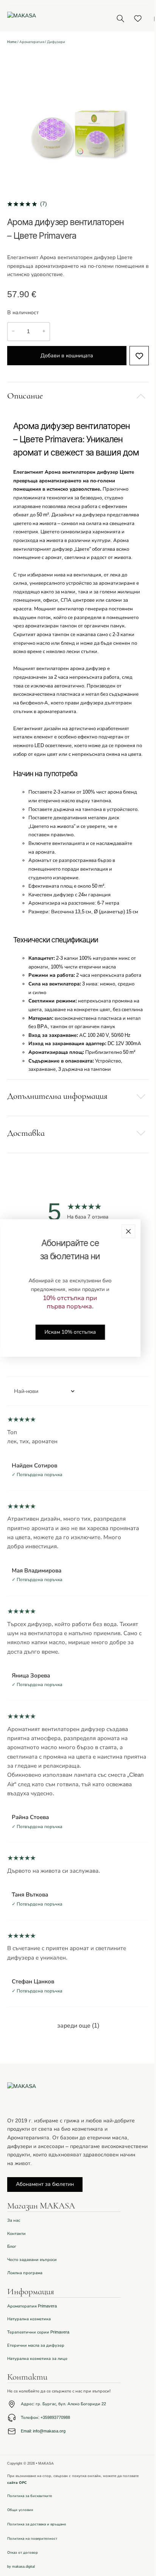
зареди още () (78, 2026)
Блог (12, 2246)
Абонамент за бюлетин (45, 2184)
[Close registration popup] (128, 1231)
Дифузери (56, 42)
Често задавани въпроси (32, 2260)
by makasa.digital (21, 2567)
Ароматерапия (32, 42)
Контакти (16, 2234)
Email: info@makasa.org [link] (43, 2431)
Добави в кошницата (67, 356)
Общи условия (20, 2510)
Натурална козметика (29, 2319)
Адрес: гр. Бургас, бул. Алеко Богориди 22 (63, 2404)
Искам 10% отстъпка (70, 1332)
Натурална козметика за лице (37, 2359)
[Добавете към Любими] (139, 356)
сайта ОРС (17, 2483)
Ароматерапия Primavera (32, 2306)
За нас (14, 2220)
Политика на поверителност (32, 2539)
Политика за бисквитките (30, 2496)
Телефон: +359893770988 (45, 2418)
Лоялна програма (25, 2273)
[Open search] (120, 18)
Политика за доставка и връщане (37, 2524)
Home (12, 42)
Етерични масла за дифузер (36, 2345)
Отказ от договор (23, 2553)
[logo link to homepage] (52, 18)
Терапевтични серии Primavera (38, 2332)
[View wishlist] (138, 19)
